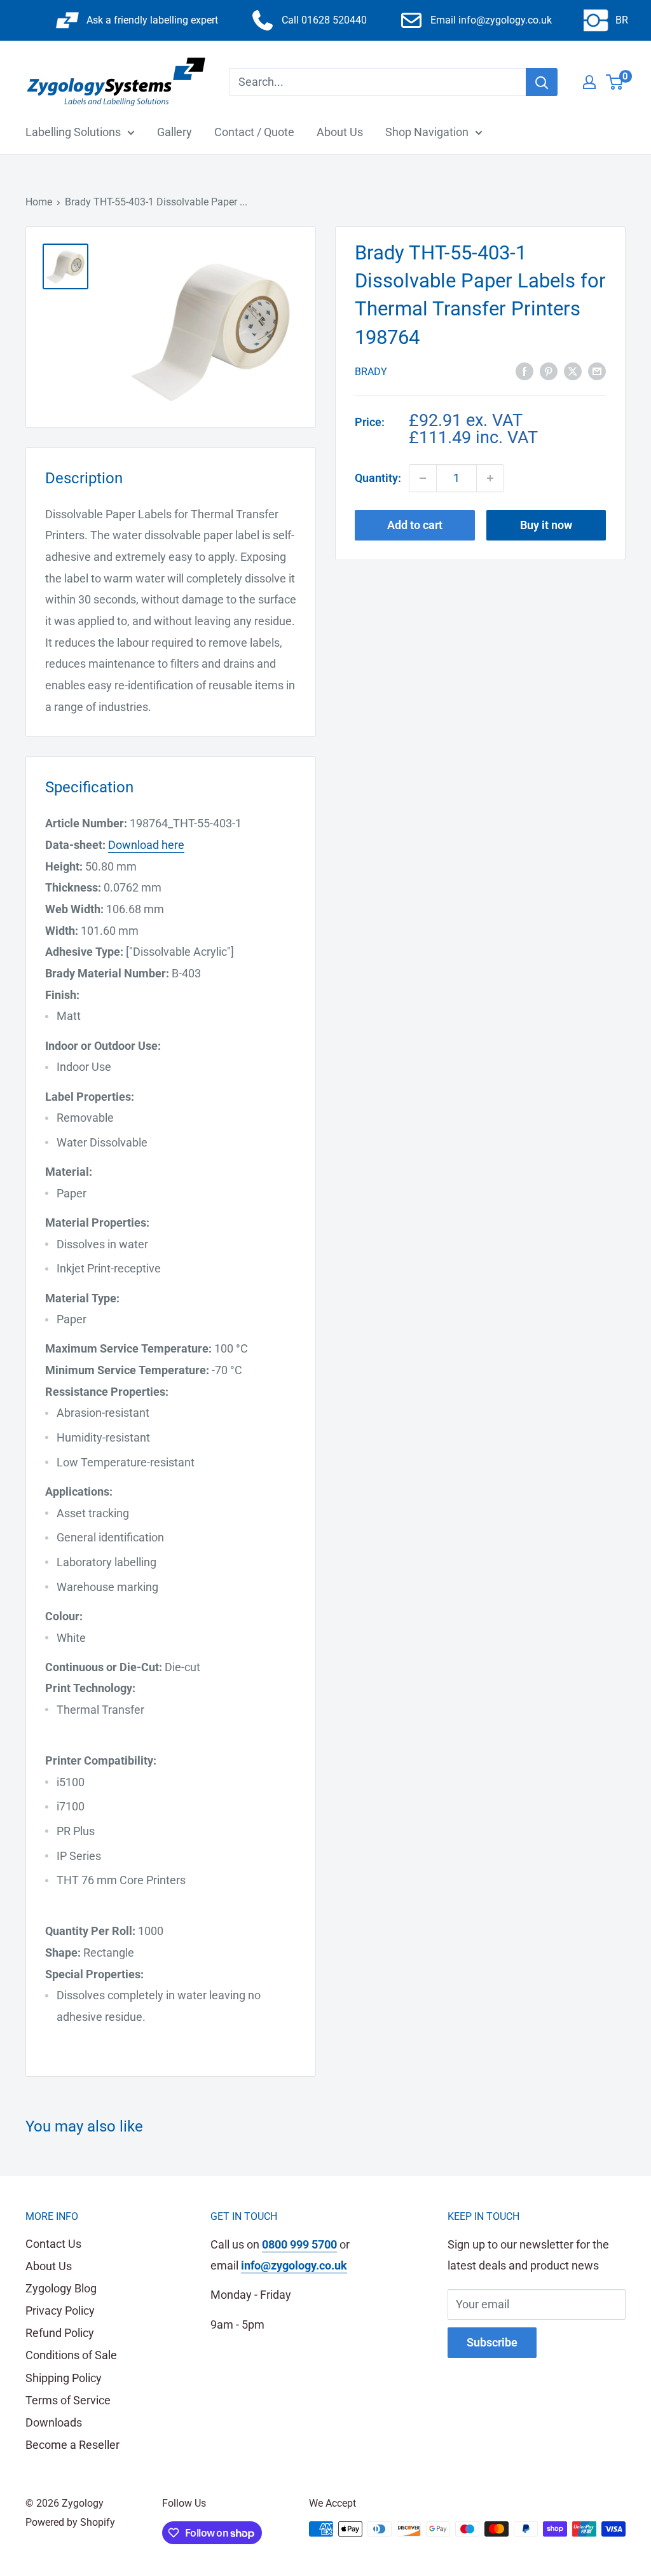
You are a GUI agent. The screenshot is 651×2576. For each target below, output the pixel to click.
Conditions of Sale (71, 2355)
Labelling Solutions (73, 132)
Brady (371, 372)
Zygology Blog (61, 2288)
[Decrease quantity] (423, 478)
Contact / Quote (254, 132)
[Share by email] (597, 371)
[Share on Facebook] (524, 371)
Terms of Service (68, 2400)
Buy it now (546, 525)
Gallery (175, 132)
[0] (615, 82)
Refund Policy (60, 2333)
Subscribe (492, 2342)
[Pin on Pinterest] (549, 371)
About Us (340, 132)
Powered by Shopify (70, 2522)
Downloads (54, 2422)
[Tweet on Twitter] (573, 371)
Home (39, 202)
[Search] (542, 82)
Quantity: (378, 478)
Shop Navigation (427, 132)
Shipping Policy (64, 2378)
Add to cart (415, 525)
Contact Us (53, 2244)
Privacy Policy (60, 2311)
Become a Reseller (72, 2445)
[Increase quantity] (490, 478)
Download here (146, 845)
